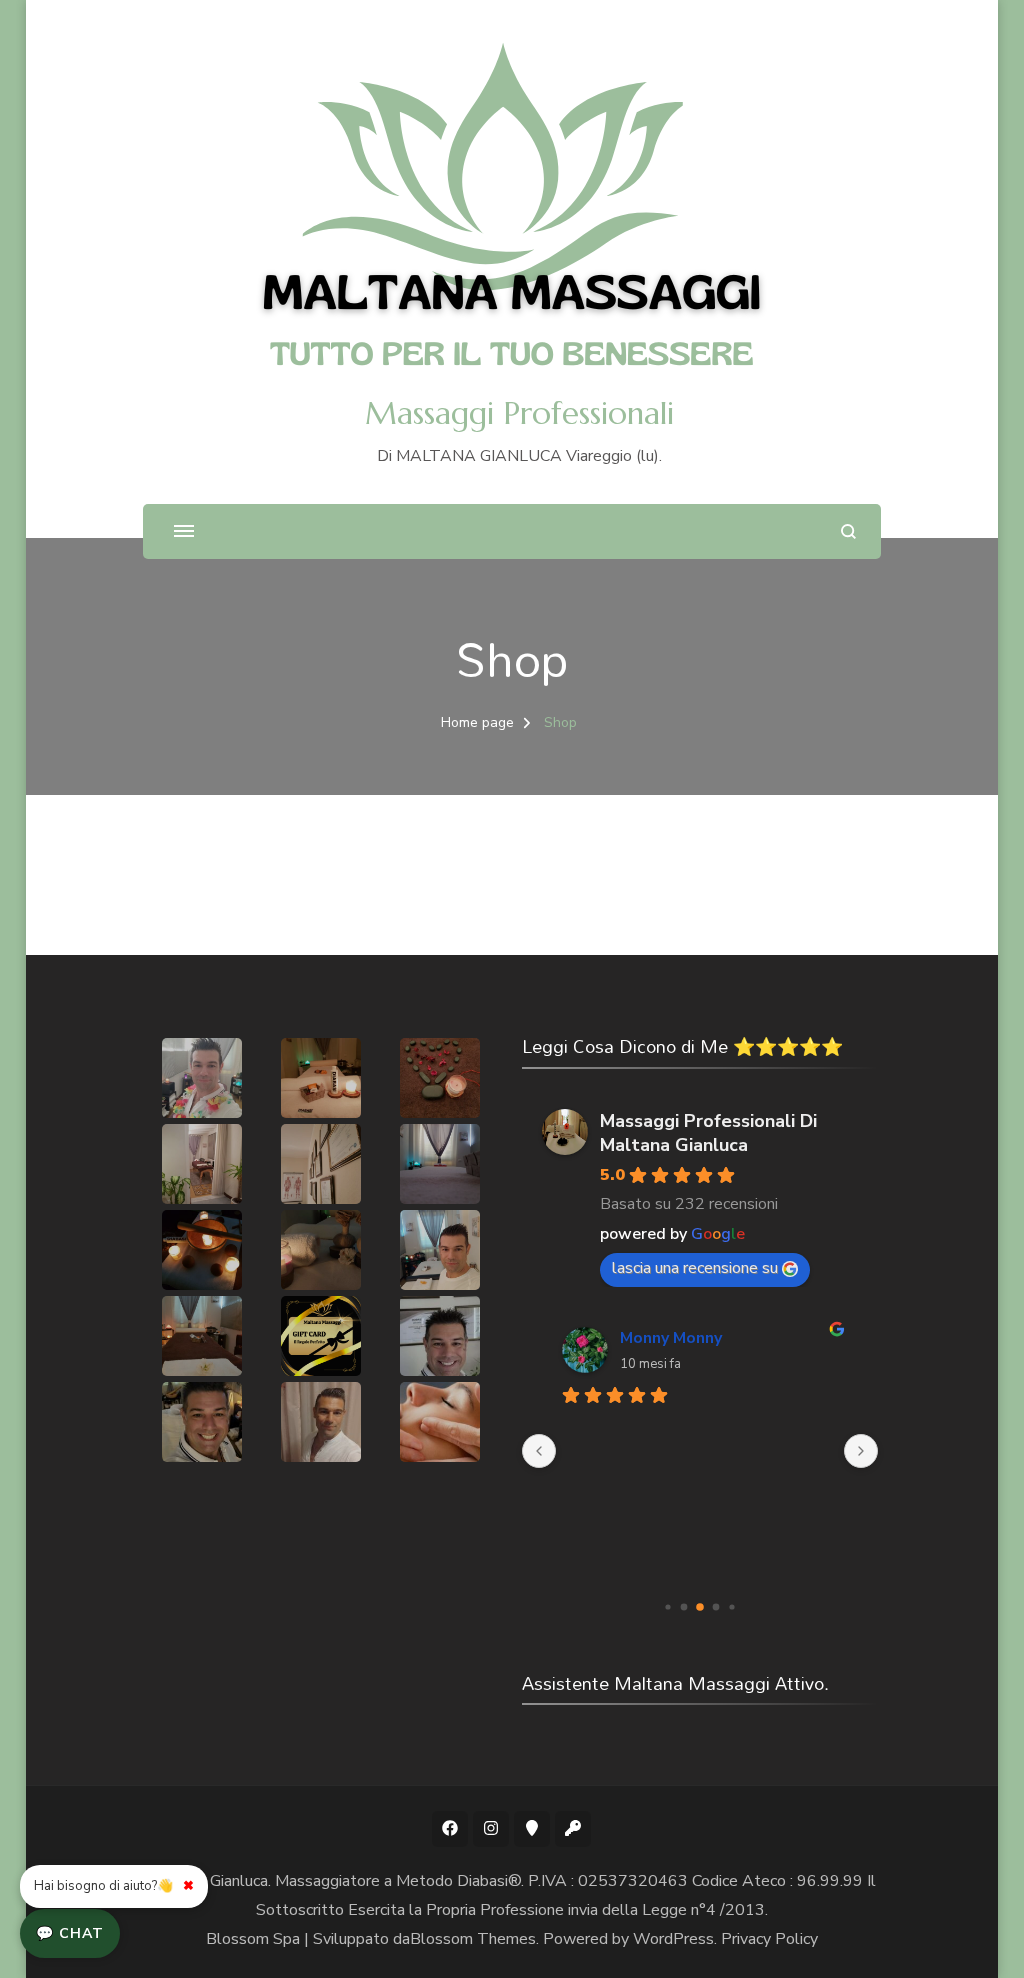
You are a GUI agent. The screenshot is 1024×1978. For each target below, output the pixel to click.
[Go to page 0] (668, 1606)
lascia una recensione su (695, 1268)
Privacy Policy (769, 1939)
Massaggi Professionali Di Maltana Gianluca (708, 1133)
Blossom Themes (473, 1939)
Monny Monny (671, 1338)
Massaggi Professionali (519, 413)
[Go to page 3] (716, 1606)
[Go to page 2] (700, 1607)
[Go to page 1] (684, 1606)
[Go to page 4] (732, 1606)
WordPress (673, 1939)
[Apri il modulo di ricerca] (848, 531)
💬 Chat (70, 1933)
